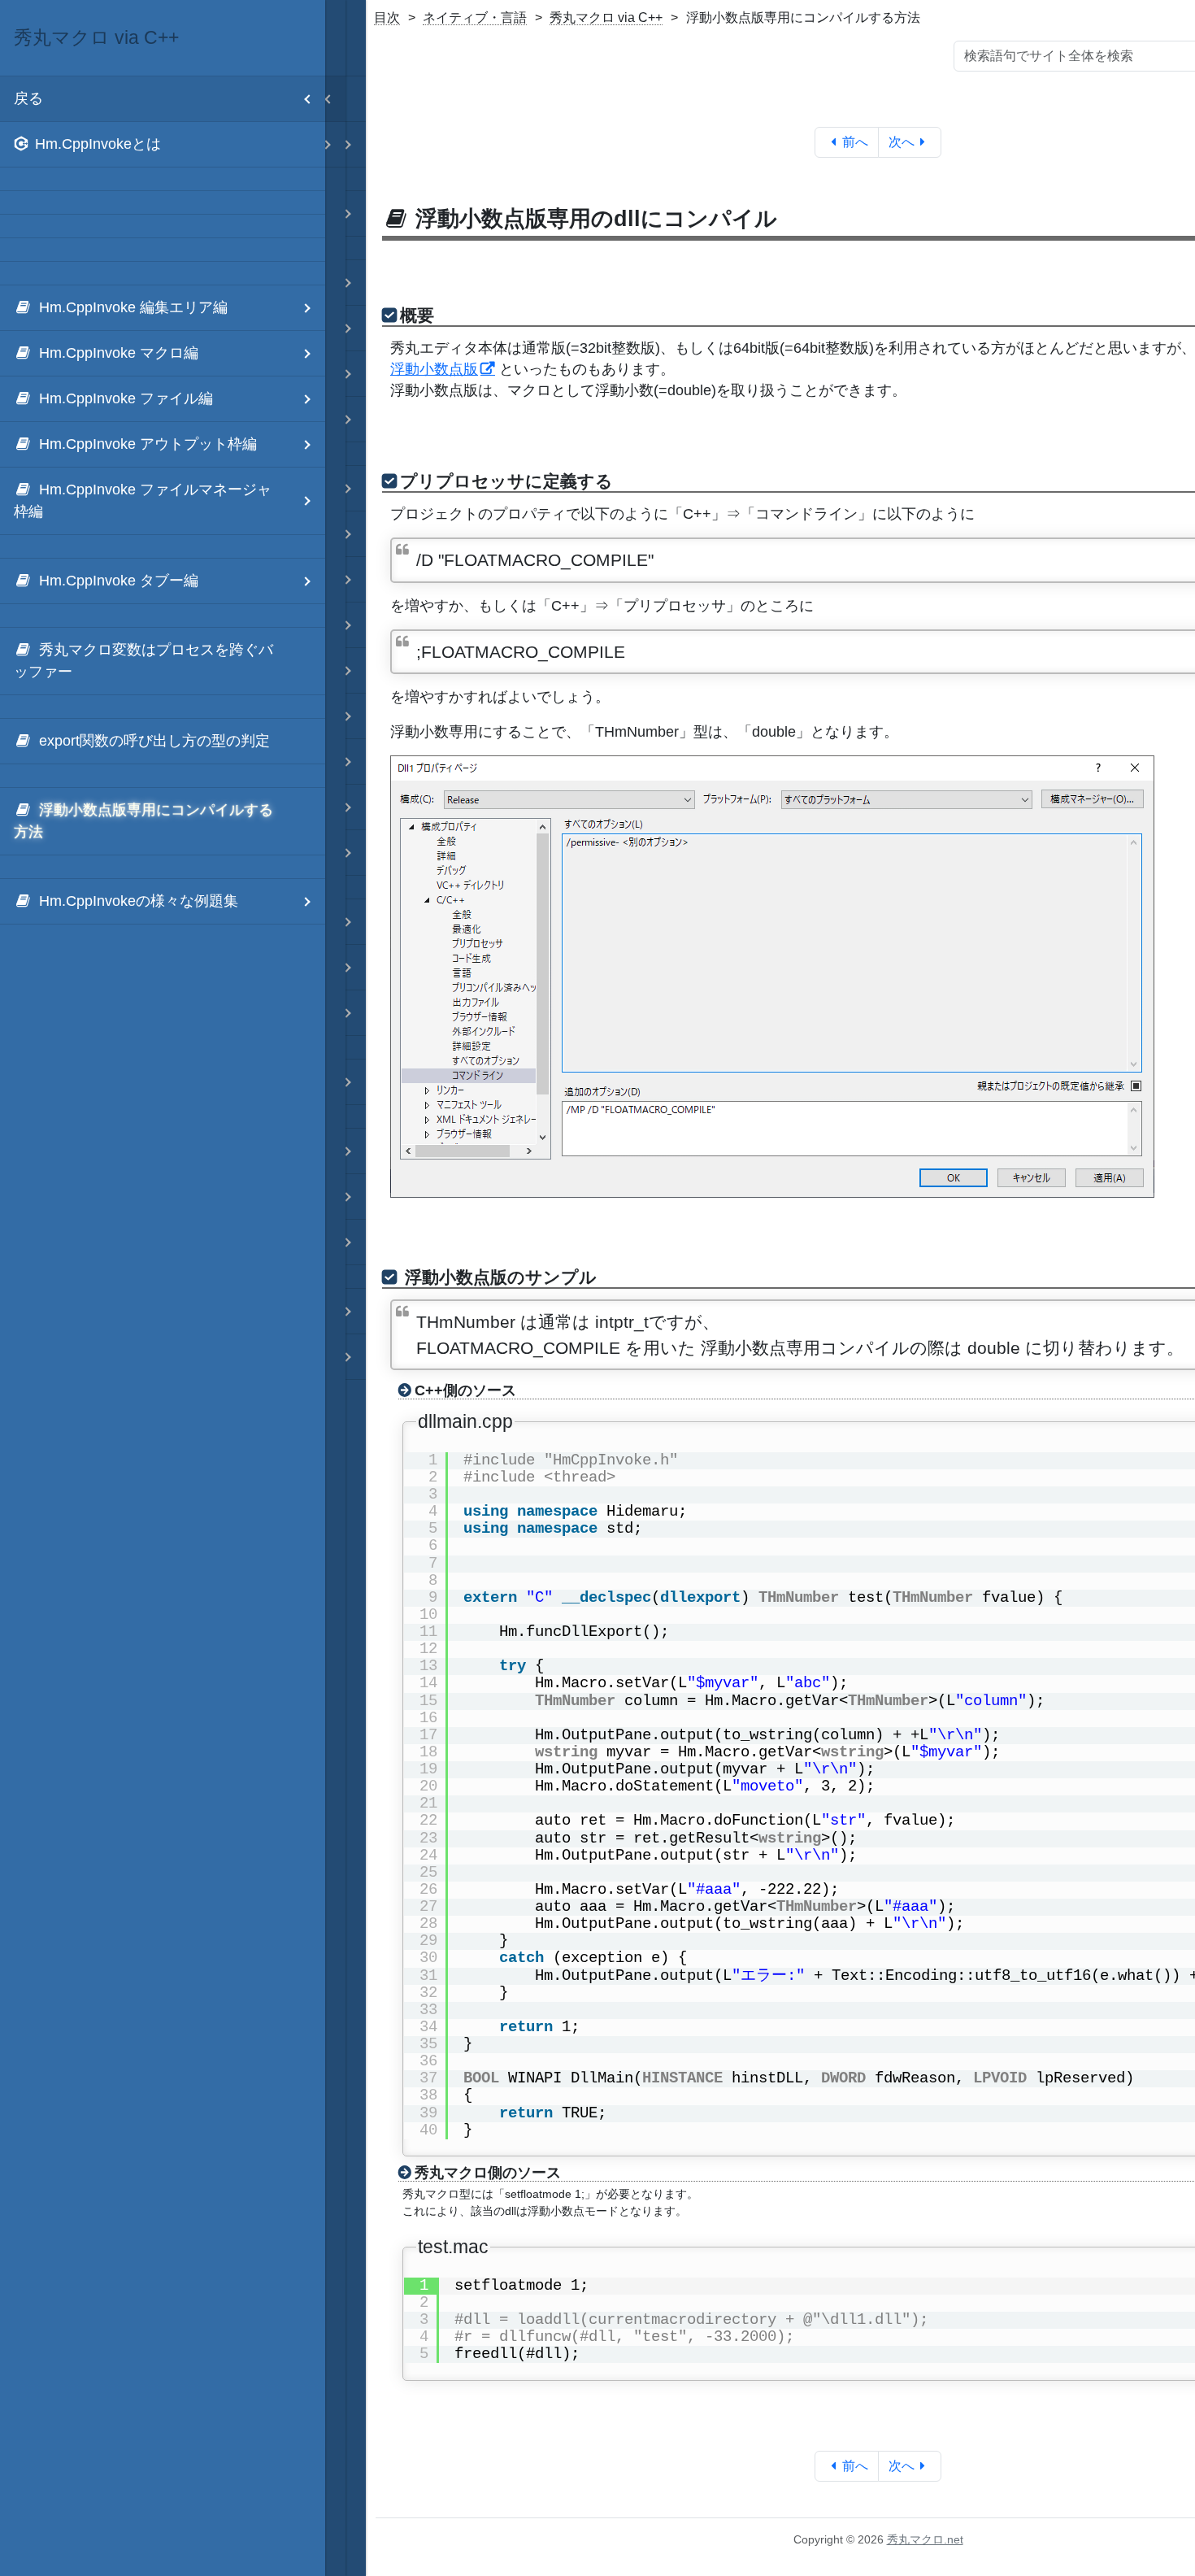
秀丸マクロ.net (925, 2539)
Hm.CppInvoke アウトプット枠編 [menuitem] (148, 444)
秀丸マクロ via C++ (606, 17)
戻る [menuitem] (28, 98)
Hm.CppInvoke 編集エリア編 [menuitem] (133, 307)
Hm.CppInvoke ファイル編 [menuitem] (126, 398)
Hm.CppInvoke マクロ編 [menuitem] (119, 353)
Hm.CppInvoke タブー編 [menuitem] (119, 581)
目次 (387, 17)
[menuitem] (163, 145)
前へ (855, 142)
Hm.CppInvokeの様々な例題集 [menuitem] (139, 901)
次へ (902, 142)
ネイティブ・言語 (475, 17)
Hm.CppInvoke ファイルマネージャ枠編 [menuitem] (143, 500)
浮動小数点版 (434, 369)
